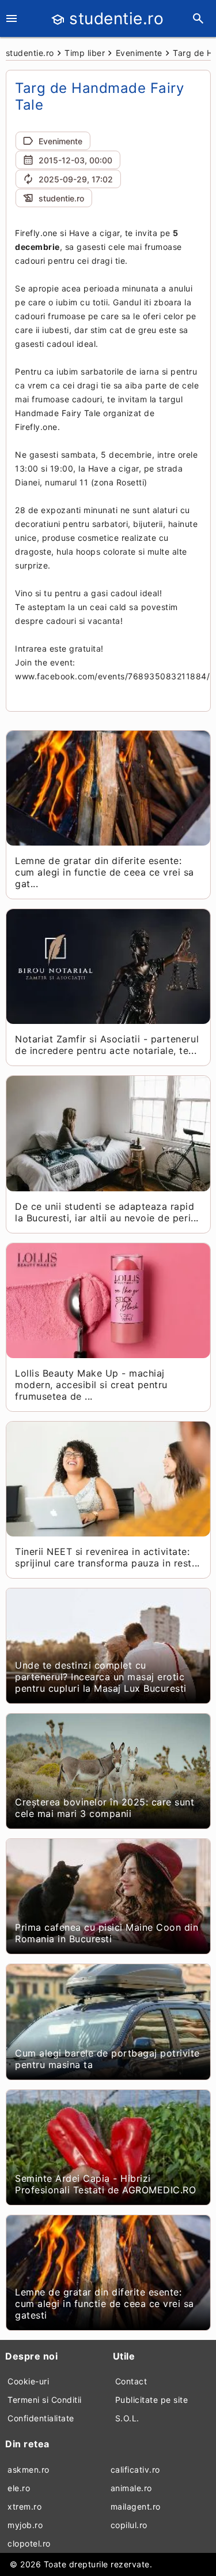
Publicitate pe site (152, 2400)
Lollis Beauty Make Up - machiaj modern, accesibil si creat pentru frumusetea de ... (91, 1385)
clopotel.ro (29, 2543)
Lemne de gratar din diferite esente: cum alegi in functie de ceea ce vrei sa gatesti (105, 2304)
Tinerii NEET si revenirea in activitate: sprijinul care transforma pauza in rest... (107, 1557)
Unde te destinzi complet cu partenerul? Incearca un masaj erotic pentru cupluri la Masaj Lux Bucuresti (101, 1677)
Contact (131, 2381)
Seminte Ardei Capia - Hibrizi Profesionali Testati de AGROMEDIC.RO (105, 2184)
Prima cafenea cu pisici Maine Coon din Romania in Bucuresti (107, 1933)
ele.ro (19, 2488)
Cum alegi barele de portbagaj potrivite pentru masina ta (107, 2059)
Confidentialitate (41, 2418)
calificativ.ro (135, 2470)
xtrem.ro (24, 2506)
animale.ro (131, 2488)
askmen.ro (29, 2470)
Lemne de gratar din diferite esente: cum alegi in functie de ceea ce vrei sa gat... (105, 872)
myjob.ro (25, 2525)
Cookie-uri (28, 2381)
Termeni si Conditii (45, 2400)
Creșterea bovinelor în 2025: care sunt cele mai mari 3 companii (105, 1808)
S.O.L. (127, 2418)
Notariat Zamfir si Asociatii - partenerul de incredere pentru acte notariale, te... (107, 1045)
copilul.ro (129, 2525)
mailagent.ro (136, 2506)
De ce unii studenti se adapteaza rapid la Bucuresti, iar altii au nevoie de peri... (107, 1212)
